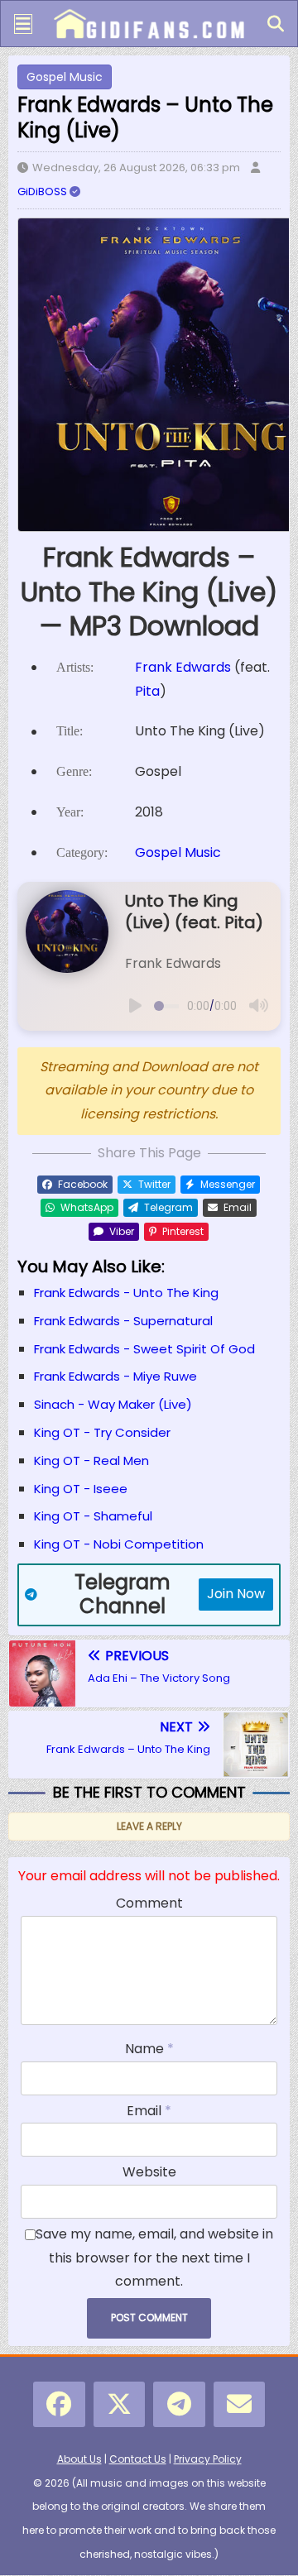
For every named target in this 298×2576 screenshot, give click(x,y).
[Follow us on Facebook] (59, 2404)
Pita (147, 691)
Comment (149, 1903)
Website (149, 2172)
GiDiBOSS (43, 192)
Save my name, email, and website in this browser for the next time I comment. (154, 2258)
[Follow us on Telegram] (179, 2404)
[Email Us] (240, 2404)
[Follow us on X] (120, 2404)
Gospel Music (65, 77)
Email (146, 2111)
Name (146, 2049)
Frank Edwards (183, 667)
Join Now (236, 1594)
